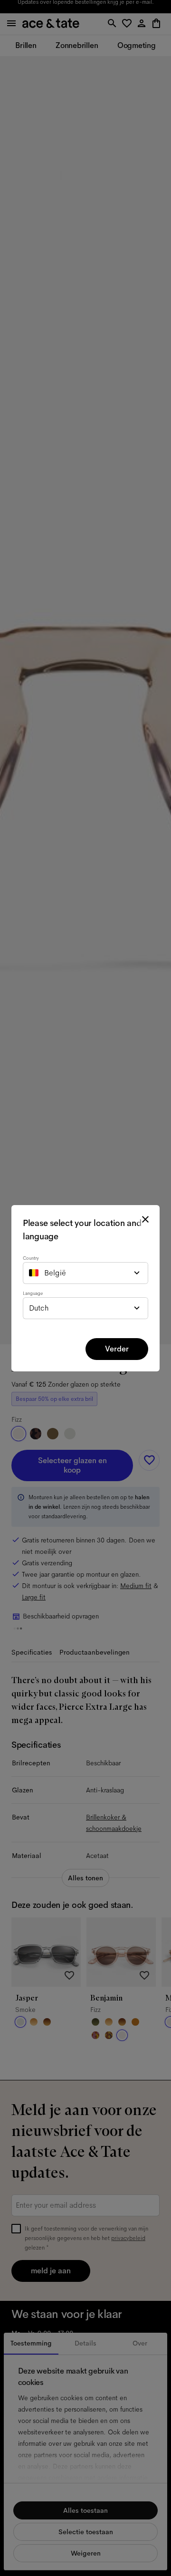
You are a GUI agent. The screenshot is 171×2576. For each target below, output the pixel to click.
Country (31, 1258)
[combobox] (85, 1273)
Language (33, 1293)
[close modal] (145, 1219)
